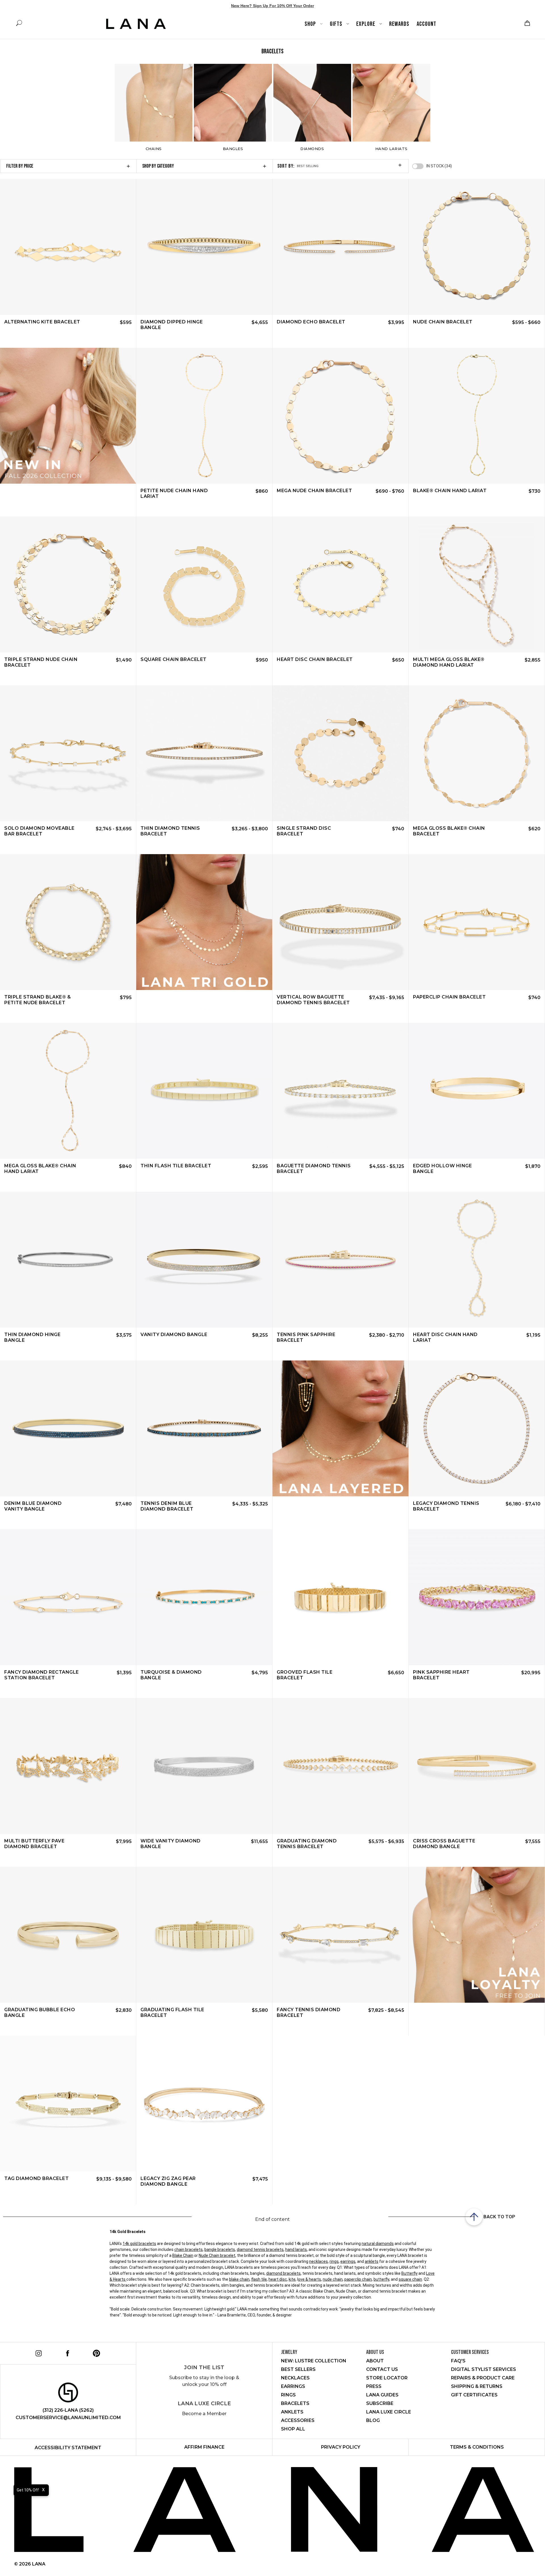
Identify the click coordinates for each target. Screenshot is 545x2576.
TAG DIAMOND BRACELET (36, 2178)
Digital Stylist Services (484, 2369)
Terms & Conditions (477, 2447)
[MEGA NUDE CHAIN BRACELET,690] (340, 416)
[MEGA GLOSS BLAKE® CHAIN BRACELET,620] (477, 753)
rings (334, 2261)
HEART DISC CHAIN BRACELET (315, 659)
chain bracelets (188, 2249)
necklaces (318, 2261)
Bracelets (295, 2403)
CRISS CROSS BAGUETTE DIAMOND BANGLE (444, 1844)
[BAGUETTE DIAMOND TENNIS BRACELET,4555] (340, 1091)
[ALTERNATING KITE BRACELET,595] (68, 247)
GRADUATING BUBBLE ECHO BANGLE (40, 2012)
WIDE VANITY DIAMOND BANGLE (171, 1844)
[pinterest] (96, 2352)
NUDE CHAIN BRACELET (443, 322)
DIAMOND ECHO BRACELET (311, 322)
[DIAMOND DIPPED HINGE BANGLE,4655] (204, 247)
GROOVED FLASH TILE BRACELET (305, 1675)
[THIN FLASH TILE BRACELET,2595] (204, 1091)
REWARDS (399, 24)
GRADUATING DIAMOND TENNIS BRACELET (307, 1844)
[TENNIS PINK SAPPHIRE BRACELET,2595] (340, 1260)
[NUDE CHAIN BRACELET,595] (477, 247)
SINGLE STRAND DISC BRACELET (304, 831)
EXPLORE (366, 24)
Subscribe (380, 2403)
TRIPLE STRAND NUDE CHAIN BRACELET (41, 662)
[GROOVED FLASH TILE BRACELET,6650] (340, 1597)
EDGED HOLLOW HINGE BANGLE (442, 1169)
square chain (410, 2279)
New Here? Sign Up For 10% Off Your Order (272, 6)
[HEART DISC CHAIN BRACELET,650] (340, 585)
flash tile (259, 2279)
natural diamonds (378, 2244)
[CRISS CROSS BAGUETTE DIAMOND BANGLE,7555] (477, 1766)
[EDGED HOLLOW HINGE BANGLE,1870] (477, 1091)
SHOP (311, 24)
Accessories (298, 2420)
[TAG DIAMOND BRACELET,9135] (68, 2104)
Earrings (293, 2386)
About (375, 2361)
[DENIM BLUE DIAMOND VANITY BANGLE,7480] (68, 1428)
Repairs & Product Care (483, 2378)
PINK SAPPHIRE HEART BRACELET (441, 1675)
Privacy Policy (341, 2447)
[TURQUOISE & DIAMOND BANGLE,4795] (204, 1597)
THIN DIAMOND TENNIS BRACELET (170, 831)
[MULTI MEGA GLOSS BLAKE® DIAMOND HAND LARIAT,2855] (477, 585)
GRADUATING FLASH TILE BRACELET (172, 2012)
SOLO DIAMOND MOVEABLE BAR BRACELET (39, 831)
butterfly (381, 2279)
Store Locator (387, 2378)
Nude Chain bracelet (217, 2255)
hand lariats (296, 2249)
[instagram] (38, 2352)
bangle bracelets (220, 2249)
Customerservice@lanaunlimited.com (68, 2418)
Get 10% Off (28, 2490)
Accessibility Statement (68, 2448)
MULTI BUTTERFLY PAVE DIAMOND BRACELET (34, 1844)
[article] (68, 416)
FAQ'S (458, 2361)
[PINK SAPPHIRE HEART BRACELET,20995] (477, 1597)
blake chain (239, 2279)
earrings (348, 2261)
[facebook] (67, 2352)
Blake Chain (183, 2255)
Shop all (293, 2429)
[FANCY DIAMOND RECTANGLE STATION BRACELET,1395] (68, 1597)
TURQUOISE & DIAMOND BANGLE (171, 1675)
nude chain (333, 2279)
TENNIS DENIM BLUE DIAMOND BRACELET (167, 1506)
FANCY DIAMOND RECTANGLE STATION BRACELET (42, 1675)
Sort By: (286, 166)
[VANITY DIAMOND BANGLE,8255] (204, 1260)
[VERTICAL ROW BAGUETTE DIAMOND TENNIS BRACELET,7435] (340, 922)
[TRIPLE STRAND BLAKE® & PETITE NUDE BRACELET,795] (68, 922)
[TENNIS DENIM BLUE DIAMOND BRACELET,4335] (204, 1428)
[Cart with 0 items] (527, 23)
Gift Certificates (474, 2395)
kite (292, 2279)
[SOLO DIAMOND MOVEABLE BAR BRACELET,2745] (68, 753)
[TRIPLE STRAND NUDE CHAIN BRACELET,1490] (68, 585)
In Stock (439, 166)
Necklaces (295, 2378)
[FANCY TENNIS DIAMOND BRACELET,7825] (340, 1935)
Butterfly (409, 2273)
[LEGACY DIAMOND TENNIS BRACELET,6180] (477, 1428)
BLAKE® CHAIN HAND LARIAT (450, 491)
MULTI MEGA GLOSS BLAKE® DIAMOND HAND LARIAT (449, 662)
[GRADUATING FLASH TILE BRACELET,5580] (204, 1935)
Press (374, 2386)
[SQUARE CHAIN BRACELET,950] (204, 585)
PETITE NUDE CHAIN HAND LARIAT (174, 493)
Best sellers (298, 2369)
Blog (373, 2420)
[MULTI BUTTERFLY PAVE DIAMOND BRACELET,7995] (68, 1766)
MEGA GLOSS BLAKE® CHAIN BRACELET (449, 831)
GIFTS (337, 24)
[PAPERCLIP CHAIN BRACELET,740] (477, 922)
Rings (288, 2395)
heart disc (278, 2279)
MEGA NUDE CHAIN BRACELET (314, 491)
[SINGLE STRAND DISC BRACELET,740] (340, 753)
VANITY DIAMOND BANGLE (174, 1335)
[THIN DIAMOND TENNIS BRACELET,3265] (204, 753)
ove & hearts (310, 2279)
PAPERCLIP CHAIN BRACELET (449, 997)
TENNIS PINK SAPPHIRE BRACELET (306, 1337)
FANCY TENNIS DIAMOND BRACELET (309, 2012)
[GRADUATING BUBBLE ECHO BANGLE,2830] (68, 1935)
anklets (372, 2261)
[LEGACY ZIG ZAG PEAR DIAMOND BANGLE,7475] (204, 2104)
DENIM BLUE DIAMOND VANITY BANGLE (33, 1506)
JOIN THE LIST (204, 2368)
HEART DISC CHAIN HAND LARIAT (445, 1337)
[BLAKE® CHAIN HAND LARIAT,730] (477, 416)
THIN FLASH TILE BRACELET (176, 1166)
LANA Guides (382, 2395)
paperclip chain (358, 2279)
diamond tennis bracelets (260, 2249)
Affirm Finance (204, 2447)
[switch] (418, 166)
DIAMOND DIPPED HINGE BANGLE (172, 325)
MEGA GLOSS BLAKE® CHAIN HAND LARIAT (40, 1169)
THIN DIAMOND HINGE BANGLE (32, 1337)
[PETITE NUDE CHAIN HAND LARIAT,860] (204, 416)
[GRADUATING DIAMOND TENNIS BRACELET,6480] (340, 1766)
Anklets (292, 2412)
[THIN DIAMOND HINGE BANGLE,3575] (68, 1260)
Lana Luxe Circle (204, 2404)
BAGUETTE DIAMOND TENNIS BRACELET (314, 1169)
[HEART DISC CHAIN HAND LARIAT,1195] (477, 1260)
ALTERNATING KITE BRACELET (42, 322)
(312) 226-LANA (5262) (68, 2410)
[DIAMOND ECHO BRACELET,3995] (340, 247)
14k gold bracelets (139, 2244)
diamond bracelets (283, 2273)
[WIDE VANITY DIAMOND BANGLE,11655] (204, 1766)
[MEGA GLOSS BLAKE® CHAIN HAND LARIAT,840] (68, 1091)
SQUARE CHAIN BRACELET (174, 659)
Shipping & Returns (477, 2386)
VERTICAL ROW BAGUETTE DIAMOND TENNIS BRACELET (313, 1000)
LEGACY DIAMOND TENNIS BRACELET (446, 1506)
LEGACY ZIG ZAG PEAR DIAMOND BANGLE (168, 2181)
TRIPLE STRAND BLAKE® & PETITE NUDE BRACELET (37, 1000)
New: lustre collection (314, 2361)
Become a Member (204, 2414)
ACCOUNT (426, 24)
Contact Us (382, 2369)
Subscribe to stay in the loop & (204, 2381)
